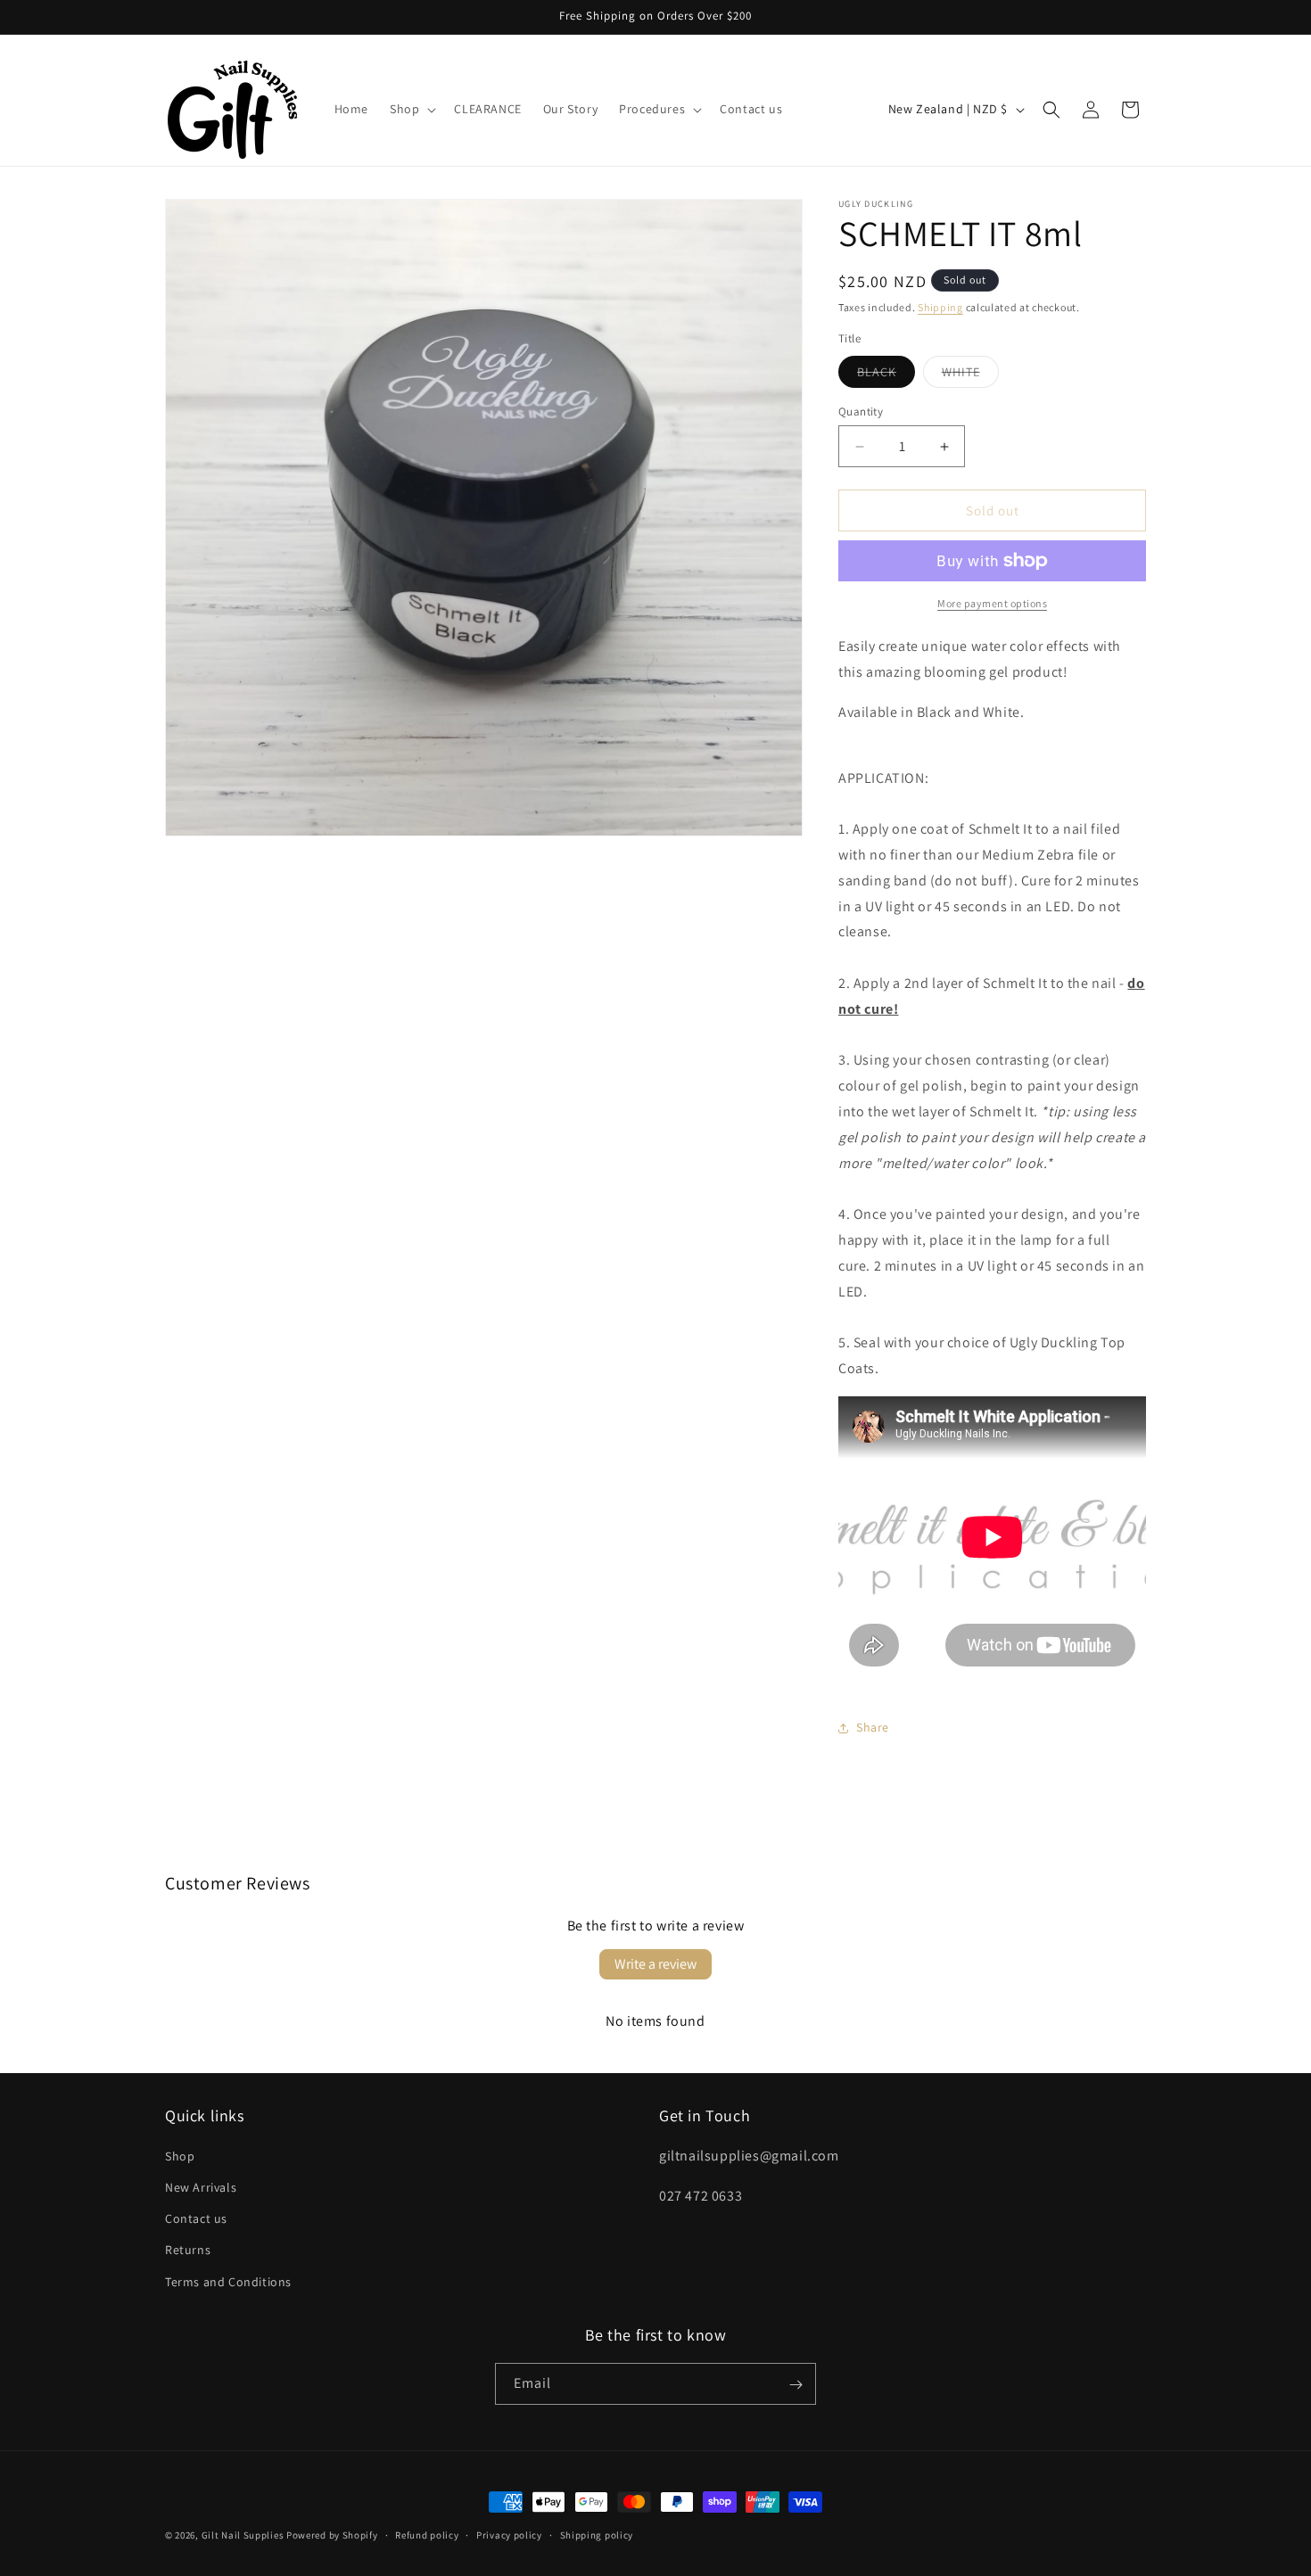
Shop (180, 2156)
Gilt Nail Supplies (243, 2535)
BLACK (886, 375)
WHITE (970, 375)
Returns (188, 2251)
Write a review (655, 1964)
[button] (411, 109)
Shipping (940, 307)
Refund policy (427, 2534)
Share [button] (873, 1727)
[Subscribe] (796, 2385)
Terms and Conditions (228, 2282)
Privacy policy (509, 2534)
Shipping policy (597, 2534)
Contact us (196, 2219)
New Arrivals (201, 2187)
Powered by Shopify (332, 2535)
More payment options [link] (992, 603)
